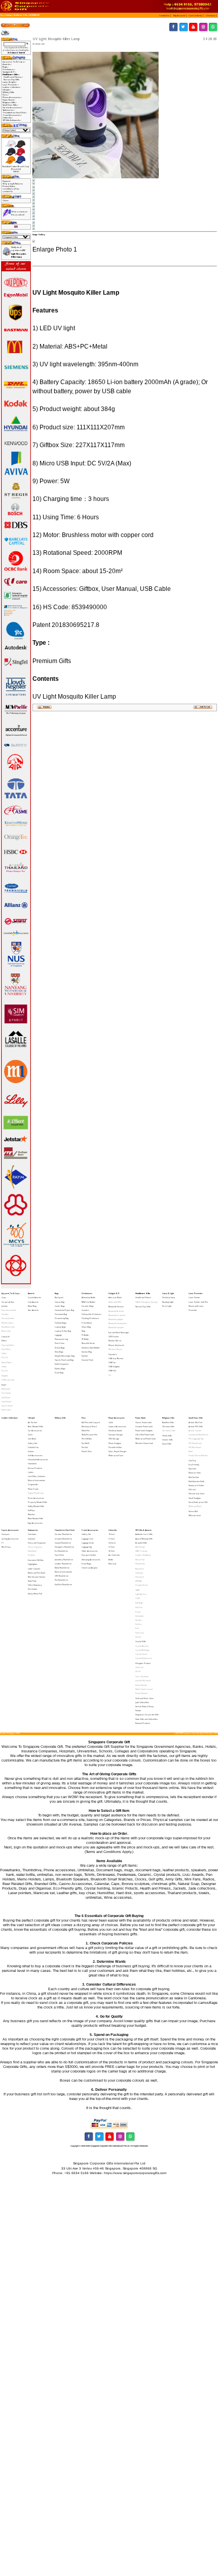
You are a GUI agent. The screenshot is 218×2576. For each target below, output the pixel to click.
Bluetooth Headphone (118, 1323)
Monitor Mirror (115, 1341)
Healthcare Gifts (21, 15)
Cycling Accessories (10, 1539)
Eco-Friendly (194, 1465)
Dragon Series (142, 1585)
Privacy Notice (9, 186)
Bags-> (6, 67)
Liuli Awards (33, 1302)
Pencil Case (60, 1343)
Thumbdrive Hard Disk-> (15, 113)
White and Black (195, 1506)
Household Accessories (38, 1459)
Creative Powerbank (144, 1426)
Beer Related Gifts (35, 1426)
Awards (31, 1293)
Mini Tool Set (194, 1477)
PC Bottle (85, 1335)
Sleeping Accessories (91, 1560)
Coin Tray (192, 1460)
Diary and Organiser (37, 1543)
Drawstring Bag (62, 1318)
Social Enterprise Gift (198, 1502)
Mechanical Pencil (89, 1426)
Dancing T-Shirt (8, 1345)
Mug (83, 1331)
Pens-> (6, 95)
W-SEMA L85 (34, 15)
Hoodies (5, 1314)
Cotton (4, 1353)
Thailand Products (143, 1723)
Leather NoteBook (143, 1555)
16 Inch (112, 1534)
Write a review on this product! (19, 213)
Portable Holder (115, 1447)
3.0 (110, 1375)
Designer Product (143, 1663)
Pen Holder (33, 1589)
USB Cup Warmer (116, 1358)
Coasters (85, 1310)
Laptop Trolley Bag (63, 1331)
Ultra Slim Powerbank (145, 1435)
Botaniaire (140, 1569)
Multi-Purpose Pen (89, 1435)
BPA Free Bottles (88, 1302)
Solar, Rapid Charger (118, 1451)
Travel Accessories (90, 1530)
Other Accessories (90, 1551)
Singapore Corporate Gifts (147, 1715)
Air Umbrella (114, 1555)
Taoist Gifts (167, 1444)
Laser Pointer (194, 1297)
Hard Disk (59, 1555)
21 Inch (112, 1539)
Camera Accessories (117, 1426)
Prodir (138, 1612)
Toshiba (138, 1624)
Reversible (6, 1331)
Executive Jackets (9, 1310)
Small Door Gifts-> (10, 105)
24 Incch (112, 1543)
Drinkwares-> (9, 69)
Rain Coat (112, 1564)
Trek (137, 1628)
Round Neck (7, 1362)
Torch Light (167, 1306)
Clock (30, 1435)
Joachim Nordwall (143, 1680)
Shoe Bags (59, 1352)
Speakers (113, 1354)
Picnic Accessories (36, 1498)
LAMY (137, 1590)
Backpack (59, 1297)
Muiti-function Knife (196, 1481)
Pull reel (192, 1489)
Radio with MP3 (115, 1302)
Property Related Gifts (38, 1502)
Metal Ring (32, 1306)
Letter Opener (34, 1569)
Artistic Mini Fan (195, 1422)
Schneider (140, 1616)
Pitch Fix (139, 1607)
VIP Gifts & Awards (143, 1530)
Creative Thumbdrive (63, 1539)
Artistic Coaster (195, 1431)
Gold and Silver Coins (144, 1698)
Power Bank (140, 1418)
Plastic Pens (87, 1451)
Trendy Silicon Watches (198, 1455)
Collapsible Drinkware (92, 1314)
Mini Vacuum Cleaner (37, 1577)
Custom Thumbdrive (63, 1543)
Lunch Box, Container (37, 1476)
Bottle (111, 1560)
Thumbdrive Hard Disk (65, 1530)
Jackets (5, 1306)
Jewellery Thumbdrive (64, 1560)
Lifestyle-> (7, 90)
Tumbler (85, 1356)
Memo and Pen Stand (37, 1573)
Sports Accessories (10, 1530)
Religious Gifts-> (10, 102)
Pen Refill (85, 1443)
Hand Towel (6, 1402)
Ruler (191, 1451)
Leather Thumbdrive (63, 1564)
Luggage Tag (87, 1547)
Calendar (32, 1539)
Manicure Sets (195, 1473)
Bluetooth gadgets (116, 1319)
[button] (165, 15)
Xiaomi (138, 1637)
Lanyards (6, 1337)
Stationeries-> (9, 110)
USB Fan (112, 1362)
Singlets (5, 1376)
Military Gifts (8, 92)
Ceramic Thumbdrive (63, 1534)
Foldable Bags (61, 1323)
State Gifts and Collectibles (147, 1719)
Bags (57, 1293)
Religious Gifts (168, 1418)
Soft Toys (31, 1510)
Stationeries (33, 1530)
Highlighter (33, 1564)
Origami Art (33, 1484)
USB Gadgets (114, 1366)
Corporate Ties (8, 1302)
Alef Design (140, 1547)
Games (31, 1451)
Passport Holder (89, 1555)
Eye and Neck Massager (119, 1332)
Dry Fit (5, 1357)
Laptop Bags (60, 1327)
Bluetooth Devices (116, 1307)
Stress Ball (193, 1511)
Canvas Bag (60, 1302)
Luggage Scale (88, 1543)
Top (2, 15)
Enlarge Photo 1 (55, 249)
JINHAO (139, 1581)
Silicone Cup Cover (197, 1494)
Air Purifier (33, 1422)
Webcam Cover (195, 1515)
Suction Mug (87, 1352)
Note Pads (32, 1581)
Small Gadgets (195, 1498)
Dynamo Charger (116, 1435)
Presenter (193, 1310)
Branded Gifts (141, 1543)
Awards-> (7, 64)
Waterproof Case (116, 1455)
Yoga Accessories (35, 1523)
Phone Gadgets (115, 1443)
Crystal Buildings (142, 1650)
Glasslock (140, 1577)
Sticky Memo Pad (35, 1594)
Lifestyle (31, 1418)
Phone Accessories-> (12, 97)
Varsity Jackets (8, 1318)
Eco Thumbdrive (61, 1551)
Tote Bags (139, 1603)
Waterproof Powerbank (146, 1439)
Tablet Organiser (62, 1364)
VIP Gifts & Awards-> (12, 120)
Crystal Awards (34, 1297)
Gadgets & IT (114, 1293)
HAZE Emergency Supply (147, 1302)
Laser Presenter (196, 1293)
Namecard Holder (196, 1485)
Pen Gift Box (87, 1439)
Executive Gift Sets (36, 1560)
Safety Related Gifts (36, 1506)
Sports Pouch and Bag (64, 1360)
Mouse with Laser (196, 1306)
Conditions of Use (11, 189)
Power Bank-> (9, 100)
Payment (6, 181)
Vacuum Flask (87, 1360)
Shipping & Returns (13, 184)
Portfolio (31, 1555)
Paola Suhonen (141, 1693)
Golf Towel (6, 1397)
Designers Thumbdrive (64, 1547)
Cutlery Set (32, 1443)
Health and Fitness (143, 1297)
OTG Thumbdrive (62, 1576)
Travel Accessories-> (12, 115)
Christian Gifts (168, 1426)
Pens (84, 1418)
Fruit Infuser (87, 1323)
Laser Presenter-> (11, 85)
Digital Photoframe (36, 1493)
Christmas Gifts (169, 1431)
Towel (4, 1385)
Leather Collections (11, 87)
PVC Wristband (195, 1447)
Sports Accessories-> (12, 107)
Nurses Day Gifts (11, 80)
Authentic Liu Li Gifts (144, 1534)
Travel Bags (86, 1564)
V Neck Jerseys (8, 1380)
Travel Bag (59, 1373)
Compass (6, 1534)
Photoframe (140, 1564)
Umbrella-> (8, 118)
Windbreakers (8, 1323)
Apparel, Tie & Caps (11, 1293)
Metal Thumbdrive (62, 1568)
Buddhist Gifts (168, 1422)
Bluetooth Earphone (117, 1315)
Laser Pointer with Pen (198, 1302)
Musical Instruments (37, 1480)
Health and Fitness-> (13, 77)
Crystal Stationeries (144, 1658)
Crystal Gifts (141, 1641)
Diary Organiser (35, 1547)
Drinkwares (87, 1293)
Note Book (32, 1551)
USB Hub (112, 1371)
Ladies (31, 1472)
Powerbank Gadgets (144, 1431)
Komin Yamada (141, 1685)
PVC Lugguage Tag (196, 1439)
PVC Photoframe (195, 1443)
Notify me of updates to (19, 252)
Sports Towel (7, 1406)
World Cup (6, 1547)
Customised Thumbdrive (198, 1435)
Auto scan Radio (115, 1297)
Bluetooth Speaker (116, 1327)
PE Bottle (85, 1339)
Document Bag (61, 1314)
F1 (3, 1543)
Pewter (138, 1710)
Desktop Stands (115, 1431)
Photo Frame (33, 1489)
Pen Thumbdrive (61, 1580)
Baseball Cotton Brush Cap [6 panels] (16, 168)
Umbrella (113, 1530)
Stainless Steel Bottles (91, 1348)
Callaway (139, 1573)
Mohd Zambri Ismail (144, 1689)
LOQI (138, 1598)
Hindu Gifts (167, 1436)
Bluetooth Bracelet (116, 1311)
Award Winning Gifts (144, 1539)
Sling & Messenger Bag (65, 1356)
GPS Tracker (114, 1337)
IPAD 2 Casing (141, 1551)
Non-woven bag (61, 1339)
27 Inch (112, 1547)
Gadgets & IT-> (9, 72)
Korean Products (35, 1468)
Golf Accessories (35, 1455)
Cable (111, 1422)
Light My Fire (141, 1594)
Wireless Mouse (115, 1349)
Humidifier (32, 1464)
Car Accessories (35, 1431)
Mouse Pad (140, 1560)
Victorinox (140, 1633)
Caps (4, 1297)
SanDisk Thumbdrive (63, 1584)
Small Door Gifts (196, 1418)
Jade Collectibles (142, 1702)
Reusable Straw (88, 1343)
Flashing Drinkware (90, 1318)
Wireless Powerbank (144, 1443)
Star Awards (33, 1310)
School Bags (60, 1348)
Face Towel (6, 1393)
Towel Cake (6, 1410)
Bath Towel (6, 1389)
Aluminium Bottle (88, 1297)
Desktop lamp (169, 1297)
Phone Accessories (117, 1418)
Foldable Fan (33, 1447)
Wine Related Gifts (35, 1518)
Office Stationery (35, 1585)
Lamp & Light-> (10, 82)
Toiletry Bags (60, 1369)
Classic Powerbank (143, 1422)
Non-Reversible (8, 1327)
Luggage (58, 1335)
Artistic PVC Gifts (196, 1426)
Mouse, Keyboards (116, 1345)
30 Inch (112, 1551)
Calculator (32, 1534)
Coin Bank (32, 1439)
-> (11, 74)
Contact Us (8, 191)
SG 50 (138, 1671)
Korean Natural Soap (144, 1706)
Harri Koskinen (142, 1676)
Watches (31, 1514)
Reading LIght (168, 1302)
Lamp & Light (168, 1293)
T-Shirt (4, 1341)
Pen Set (85, 1447)
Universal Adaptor (90, 1568)
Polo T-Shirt (6, 1349)
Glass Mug (86, 1327)
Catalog (9, 15)
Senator (139, 1620)
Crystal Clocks (141, 1654)
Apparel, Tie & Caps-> (14, 62)
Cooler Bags (60, 1306)
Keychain (192, 1469)
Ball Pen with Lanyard (91, 1422)
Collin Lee (139, 1667)
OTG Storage (114, 1439)
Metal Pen (86, 1431)
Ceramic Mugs (88, 1306)
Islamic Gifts (168, 1440)
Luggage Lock (87, 1539)
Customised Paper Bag (64, 1310)
